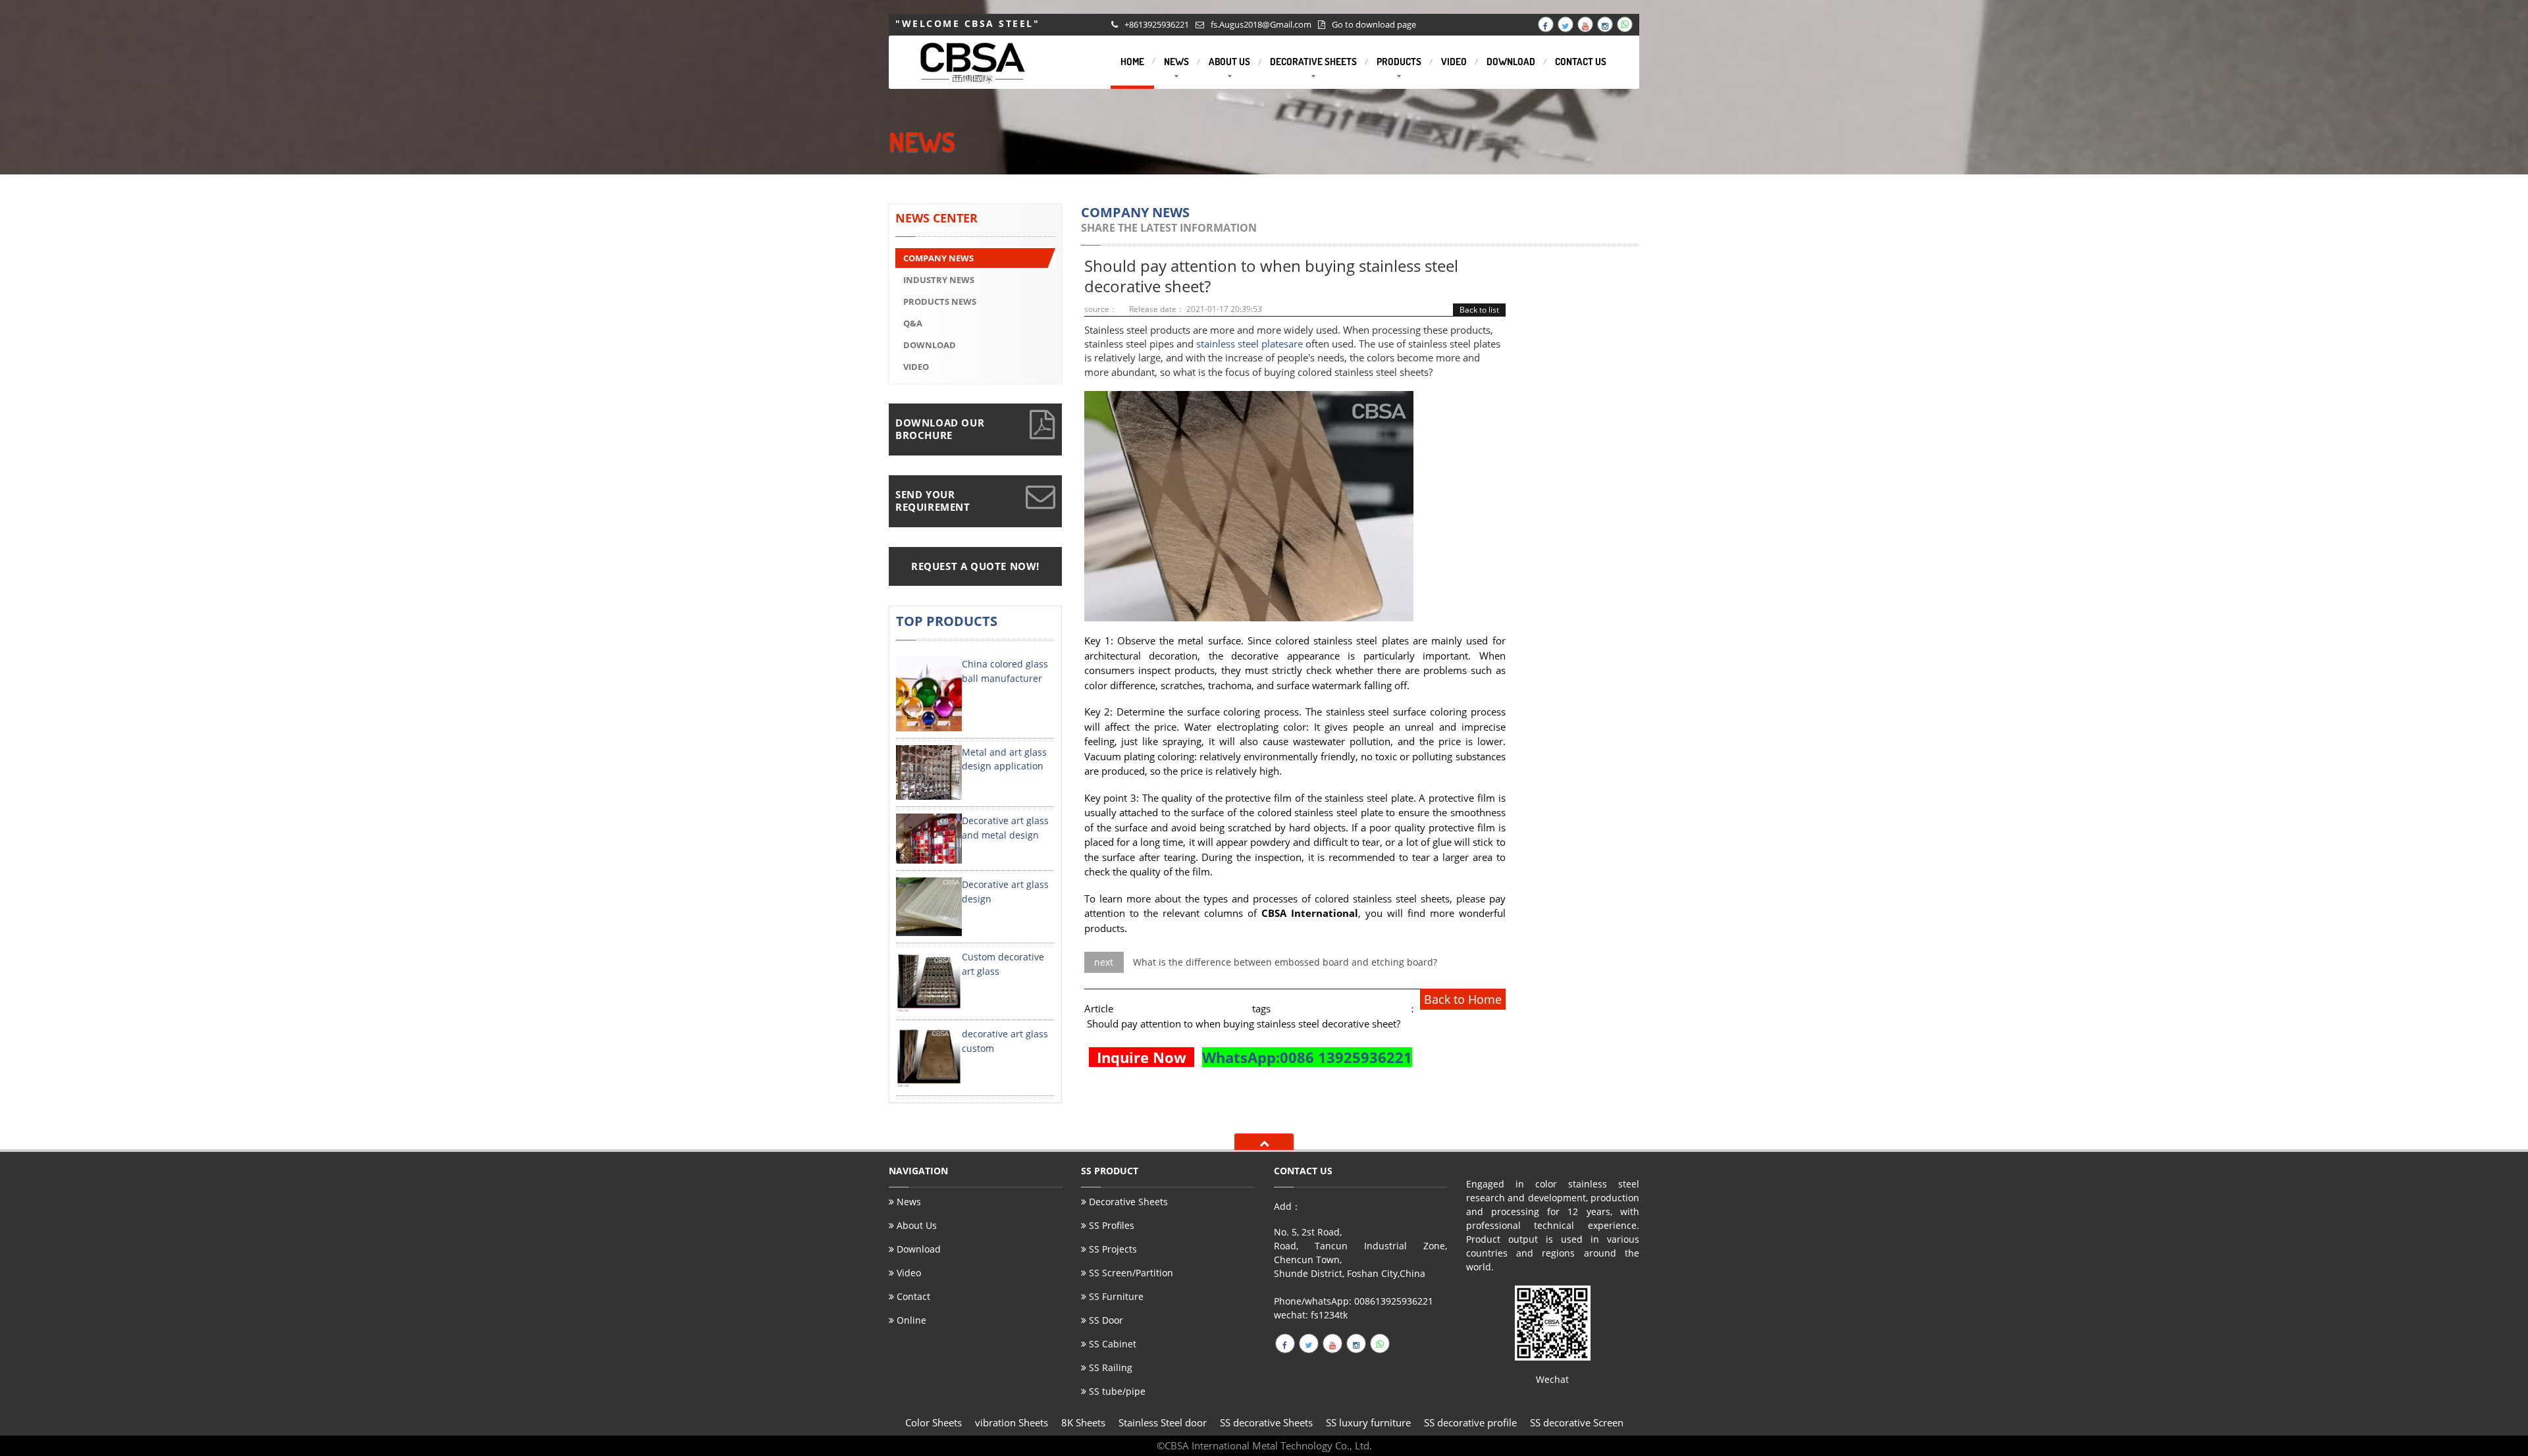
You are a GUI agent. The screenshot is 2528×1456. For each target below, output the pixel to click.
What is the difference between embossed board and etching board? (1285, 962)
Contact (912, 1296)
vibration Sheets (1012, 1422)
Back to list (1479, 310)
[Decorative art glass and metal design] (929, 838)
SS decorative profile (1470, 1422)
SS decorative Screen (1577, 1422)
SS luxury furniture (1368, 1422)
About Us (915, 1225)
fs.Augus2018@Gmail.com (1261, 24)
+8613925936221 (1157, 24)
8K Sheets (1083, 1422)
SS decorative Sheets (1266, 1422)
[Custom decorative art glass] (929, 980)
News (908, 1203)
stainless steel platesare (1250, 344)
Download (917, 1249)
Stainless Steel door (1163, 1422)
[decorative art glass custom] (929, 1057)
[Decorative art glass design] (929, 906)
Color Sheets (934, 1422)
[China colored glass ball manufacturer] (929, 693)
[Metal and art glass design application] (929, 771)
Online (910, 1320)
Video (908, 1273)
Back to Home (1463, 999)
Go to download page (1374, 24)
